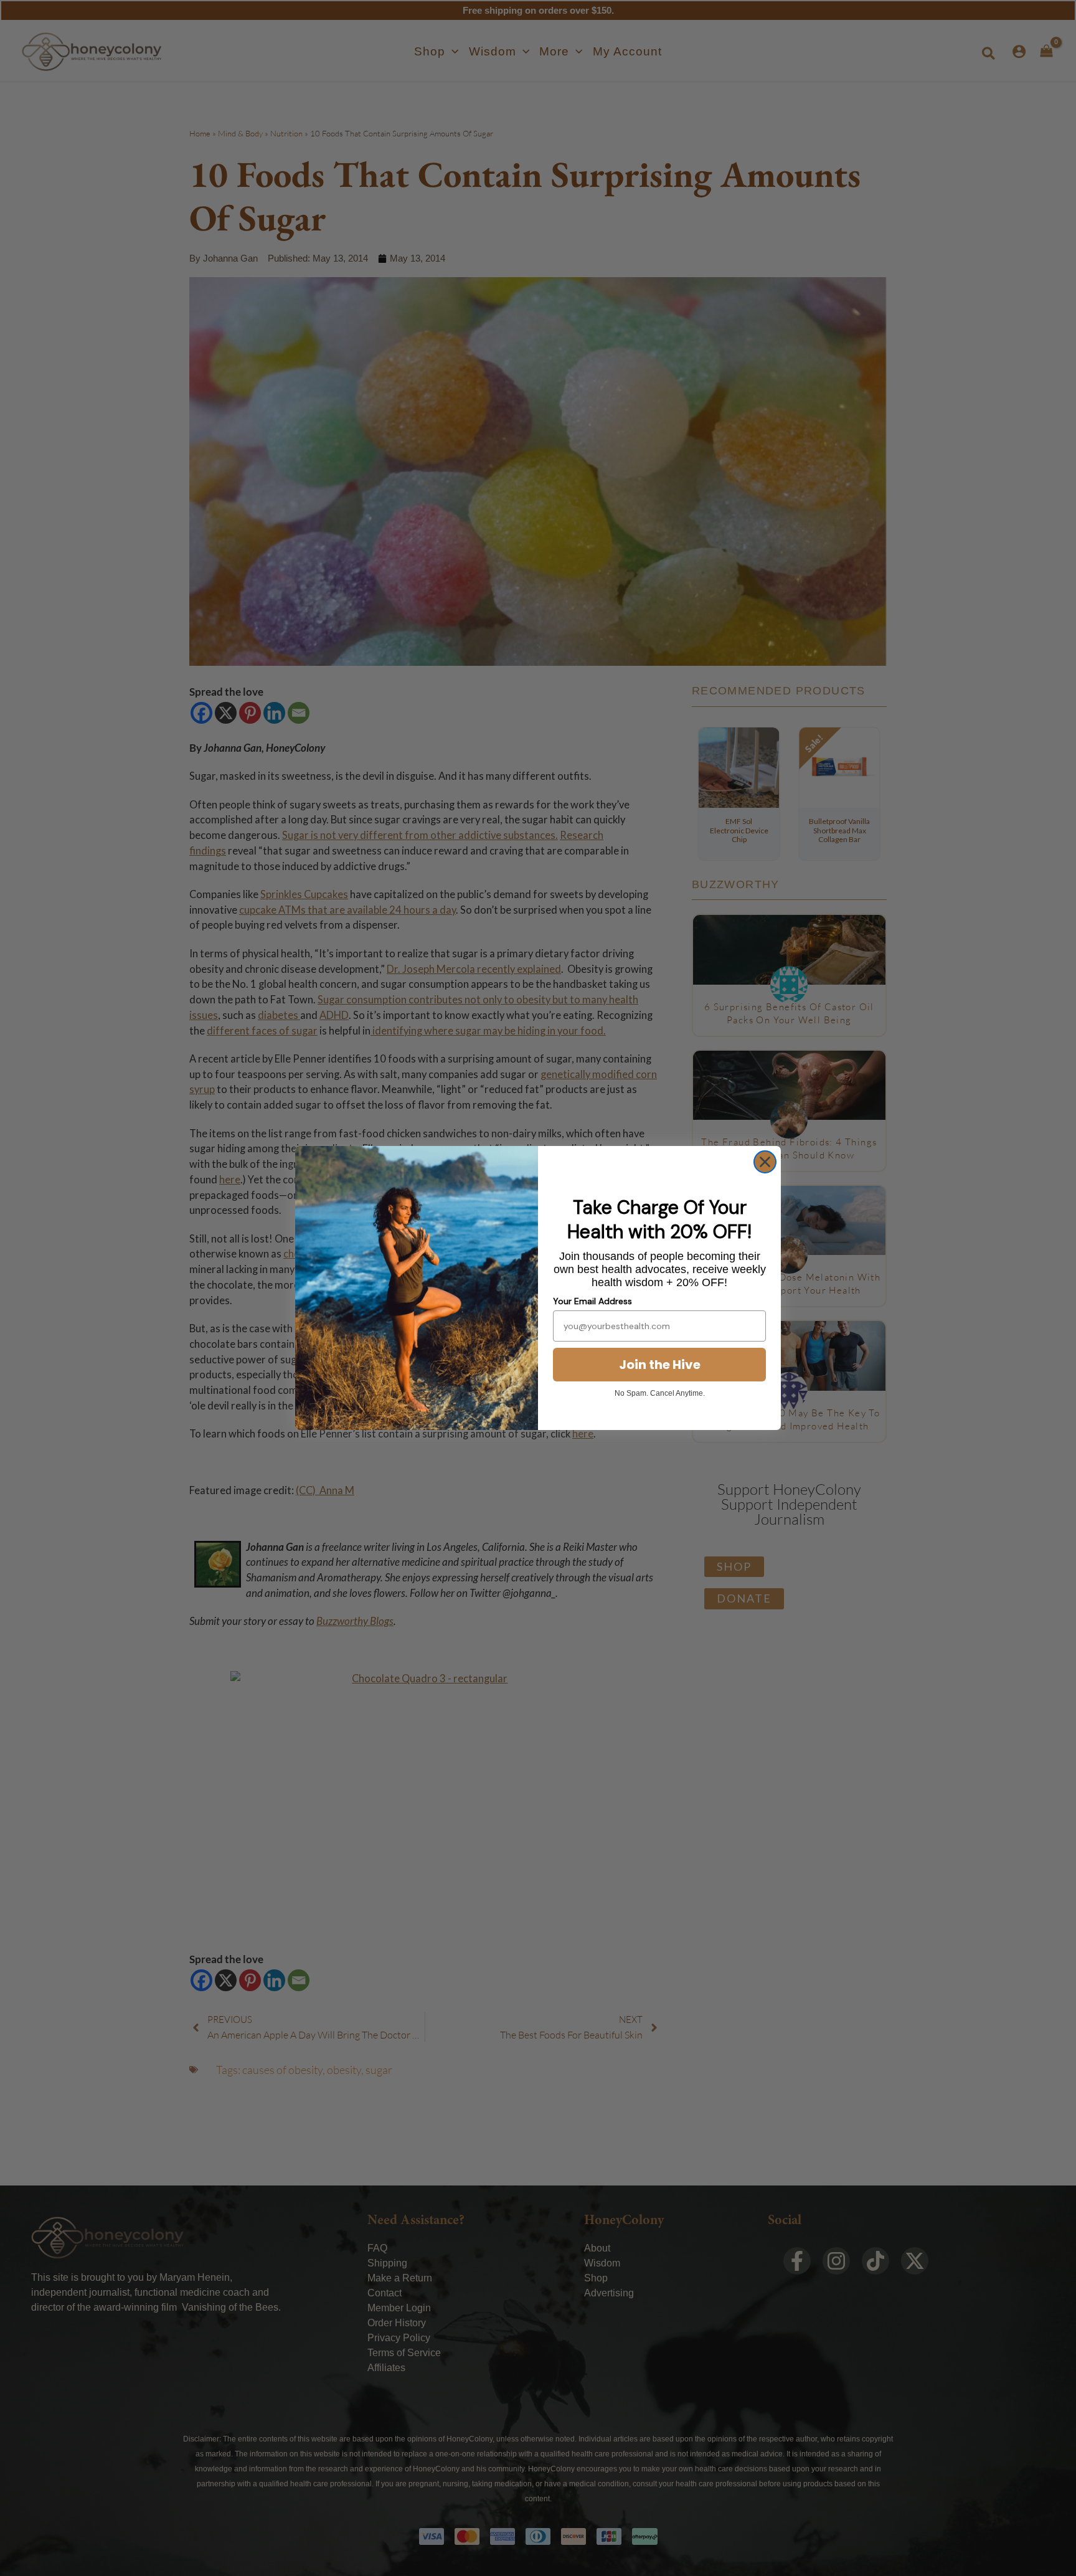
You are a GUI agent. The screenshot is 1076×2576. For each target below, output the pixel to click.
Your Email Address (592, 1301)
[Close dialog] (765, 1162)
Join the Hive (660, 1365)
